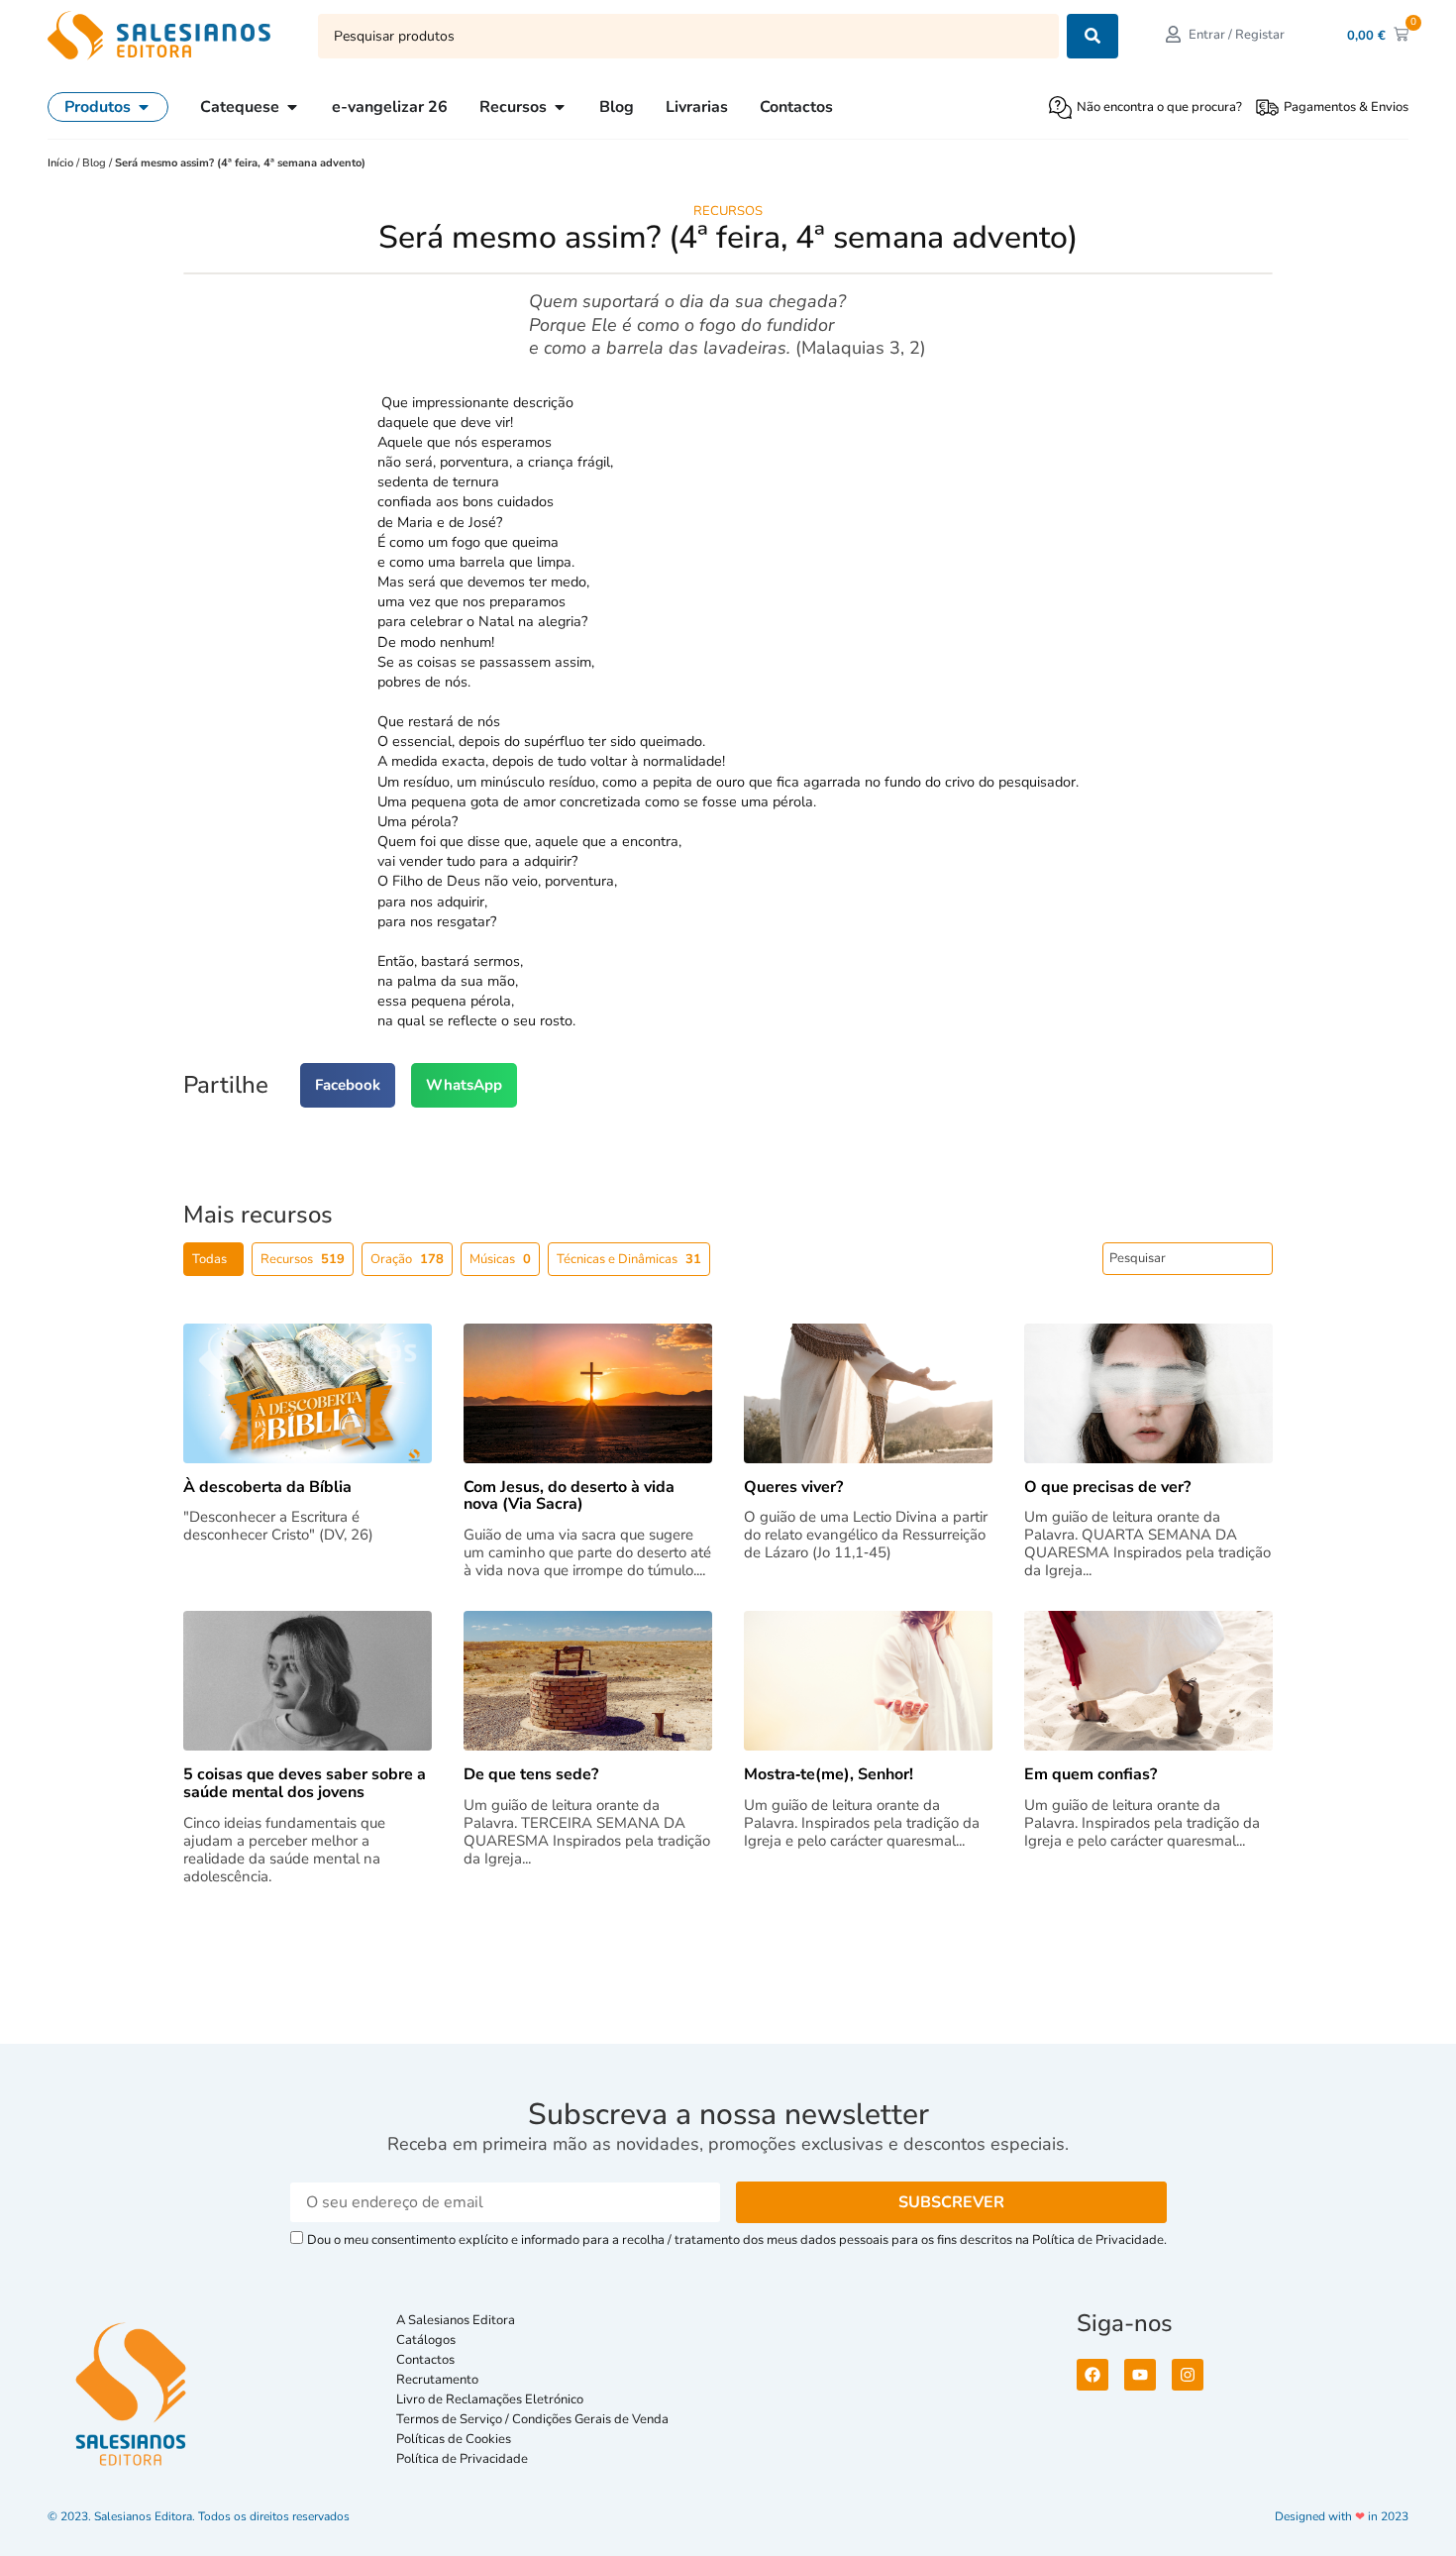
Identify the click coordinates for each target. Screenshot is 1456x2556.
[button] (348, 1085)
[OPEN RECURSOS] (560, 107)
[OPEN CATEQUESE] (292, 107)
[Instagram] (1188, 2375)
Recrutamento (437, 2380)
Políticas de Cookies (454, 2439)
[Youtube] (1140, 2375)
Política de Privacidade (462, 2459)
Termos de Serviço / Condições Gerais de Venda (535, 2419)
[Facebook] (1092, 2375)
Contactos (425, 2360)
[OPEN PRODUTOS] (144, 107)
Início (62, 163)
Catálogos (426, 2340)
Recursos (728, 211)
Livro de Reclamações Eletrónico (490, 2399)
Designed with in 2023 (1342, 2516)
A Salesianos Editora (456, 2320)
